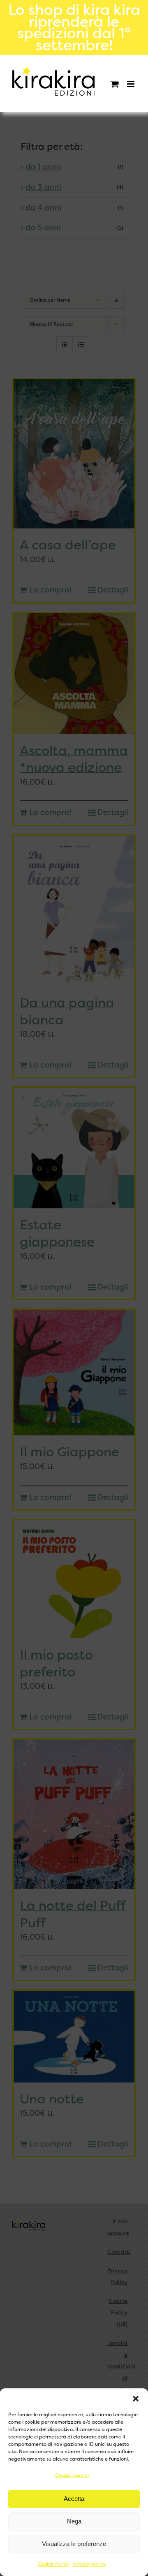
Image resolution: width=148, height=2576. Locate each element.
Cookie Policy (53, 2564)
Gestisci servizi (72, 2475)
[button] (136, 2399)
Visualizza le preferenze (74, 2544)
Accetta (74, 2499)
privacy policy (90, 2564)
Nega (74, 2521)
